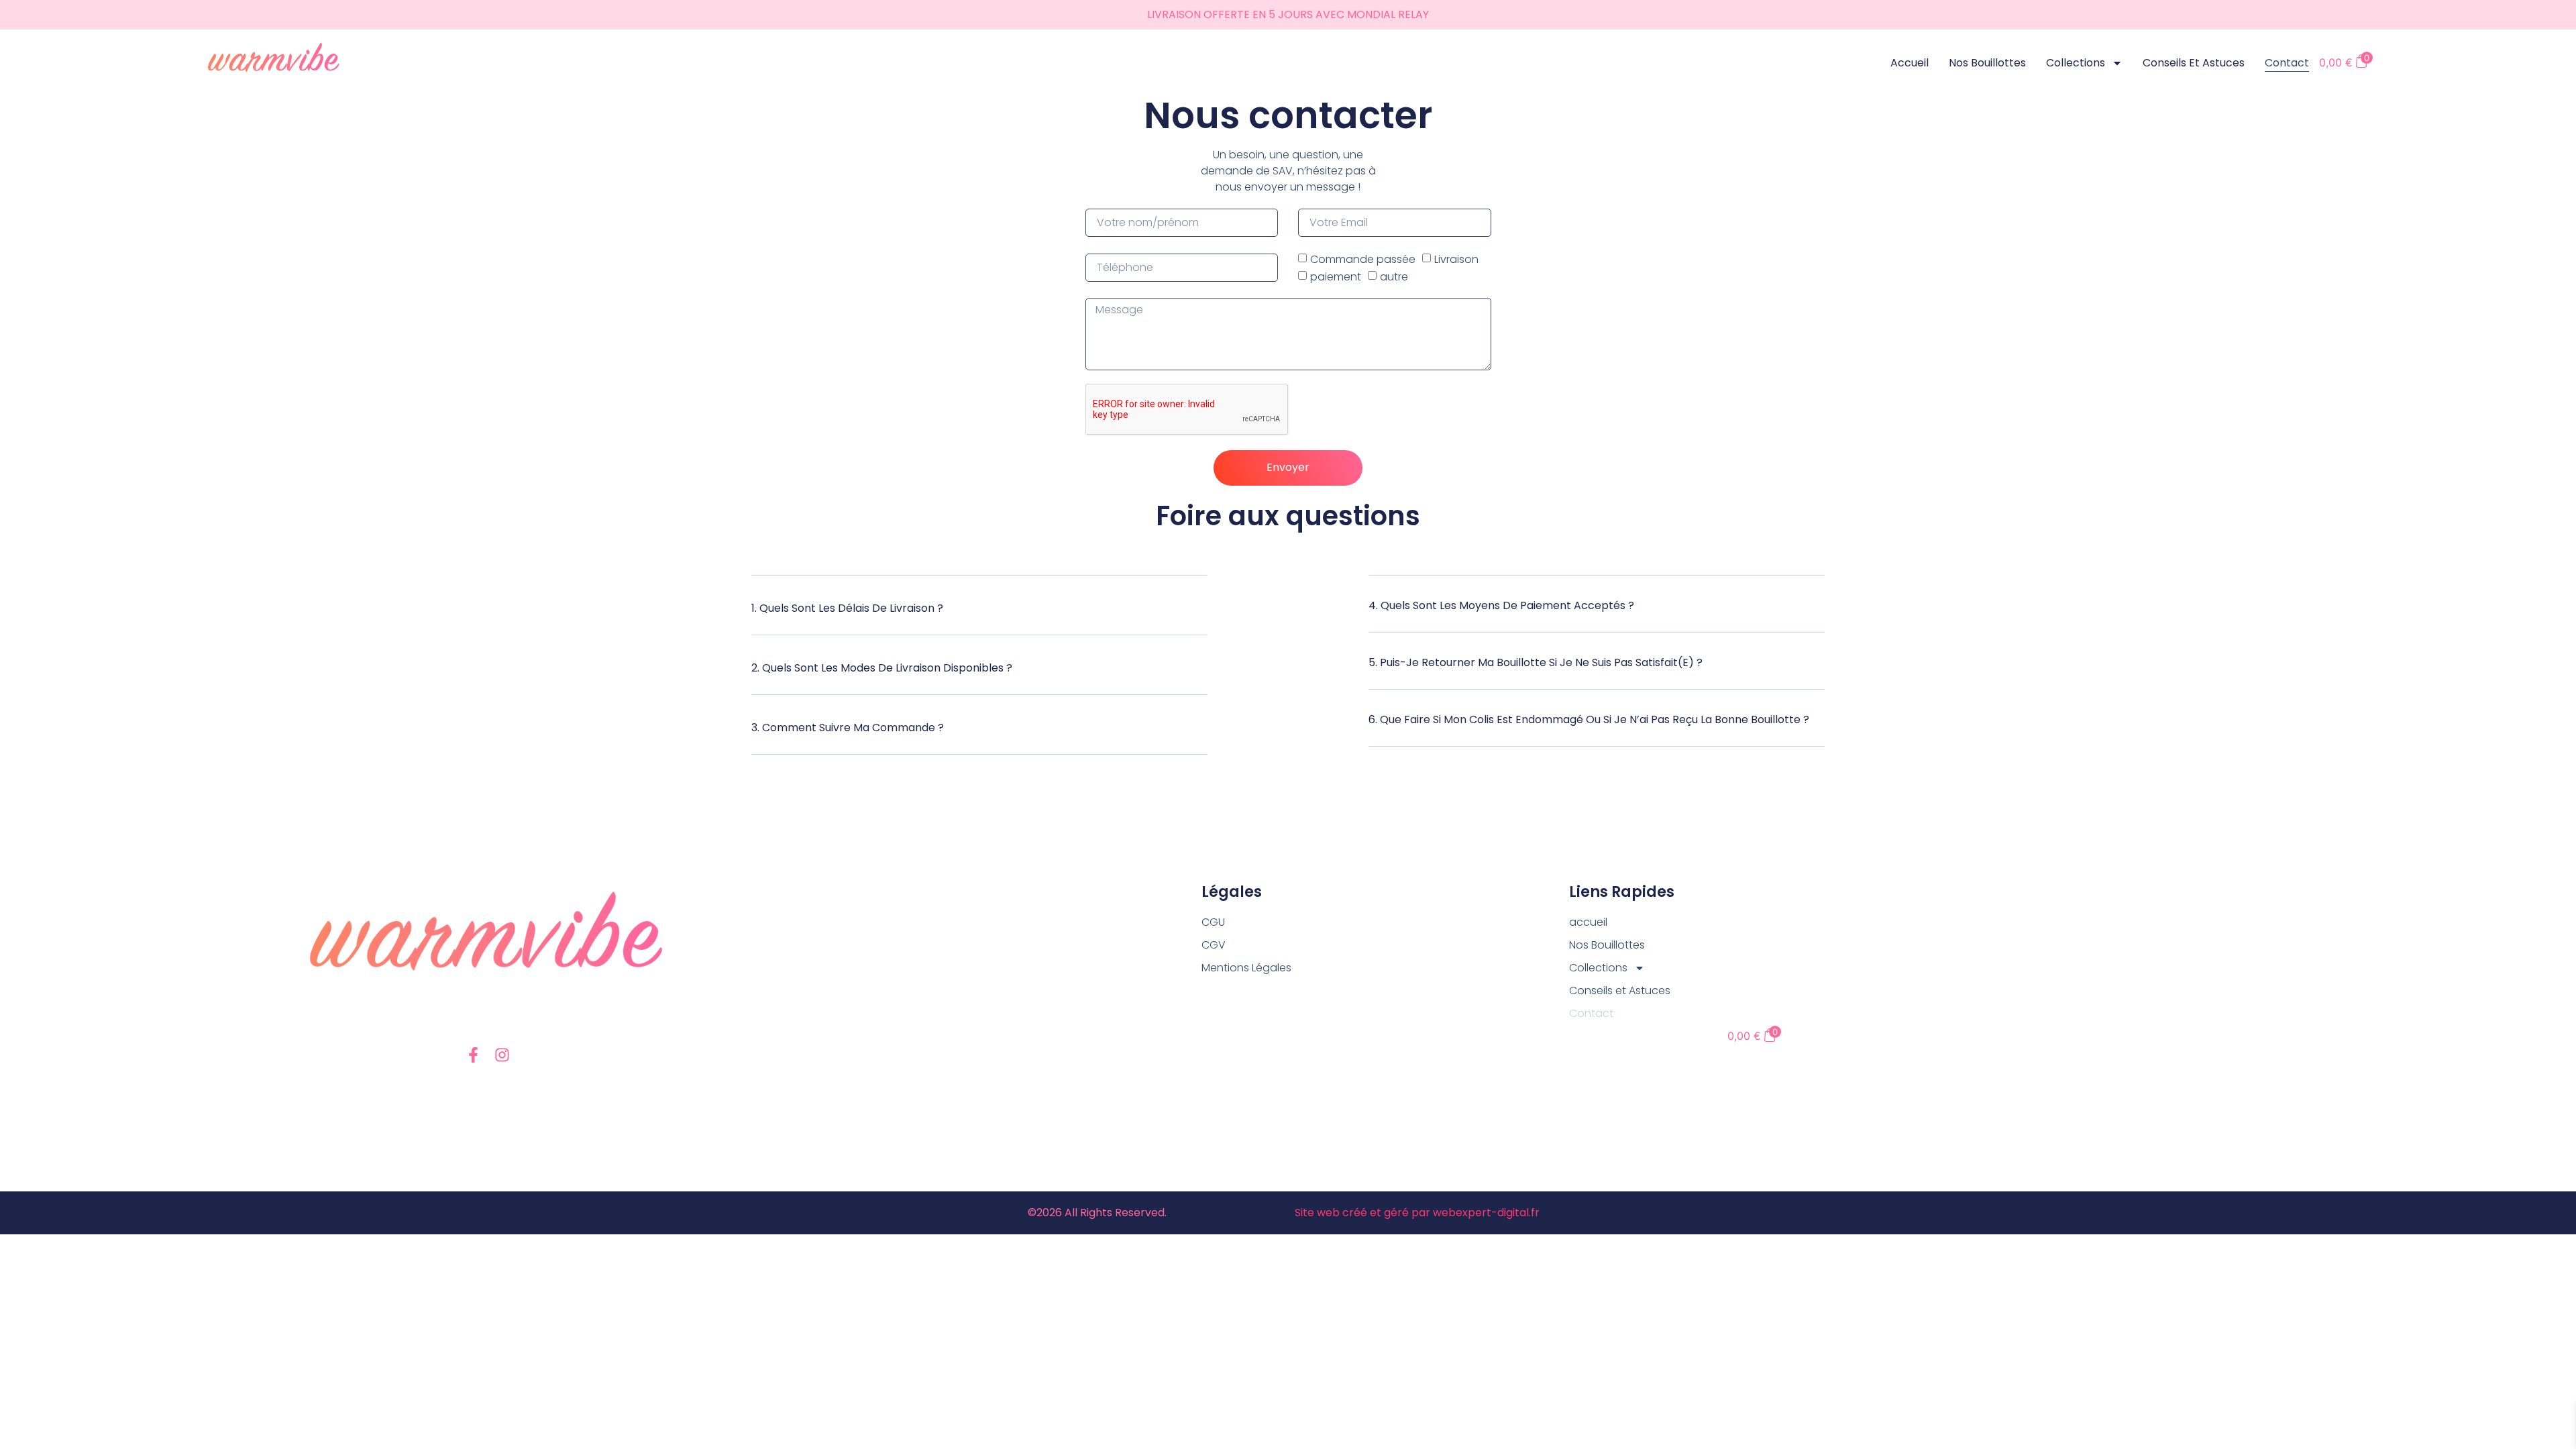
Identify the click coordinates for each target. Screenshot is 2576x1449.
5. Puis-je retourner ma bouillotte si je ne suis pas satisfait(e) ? (1536, 662)
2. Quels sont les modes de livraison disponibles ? (882, 668)
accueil (1910, 63)
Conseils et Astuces (2194, 63)
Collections (2076, 63)
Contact (2287, 63)
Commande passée (1363, 259)
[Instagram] (502, 1055)
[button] (979, 615)
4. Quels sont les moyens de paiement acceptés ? (1501, 605)
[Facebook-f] (473, 1055)
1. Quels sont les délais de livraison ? (847, 608)
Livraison (1456, 259)
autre (1394, 276)
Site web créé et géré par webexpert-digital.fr (1417, 1213)
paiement (1336, 276)
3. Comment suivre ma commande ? (848, 728)
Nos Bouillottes (1987, 63)
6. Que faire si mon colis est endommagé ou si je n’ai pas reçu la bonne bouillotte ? (1589, 719)
